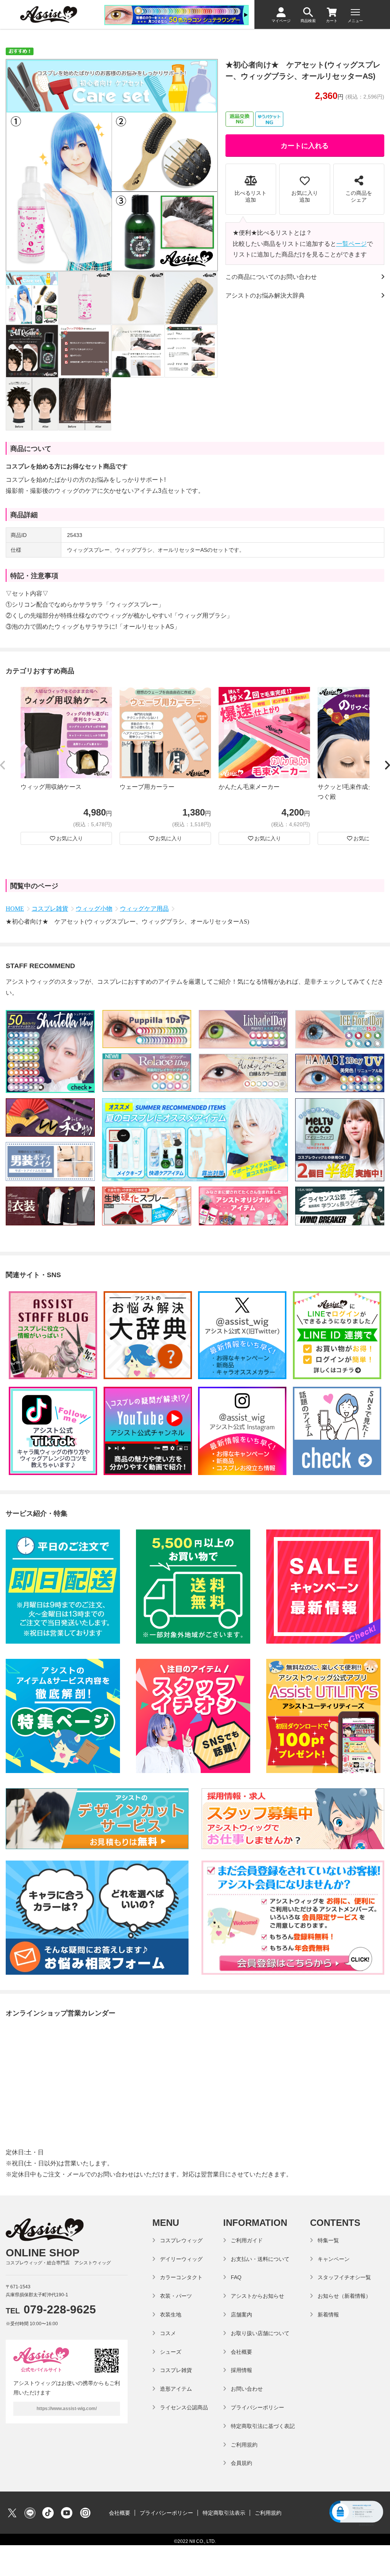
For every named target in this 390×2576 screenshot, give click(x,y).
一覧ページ (352, 244)
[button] (3, 766)
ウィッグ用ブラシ (202, 616)
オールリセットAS (149, 627)
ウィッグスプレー (134, 605)
